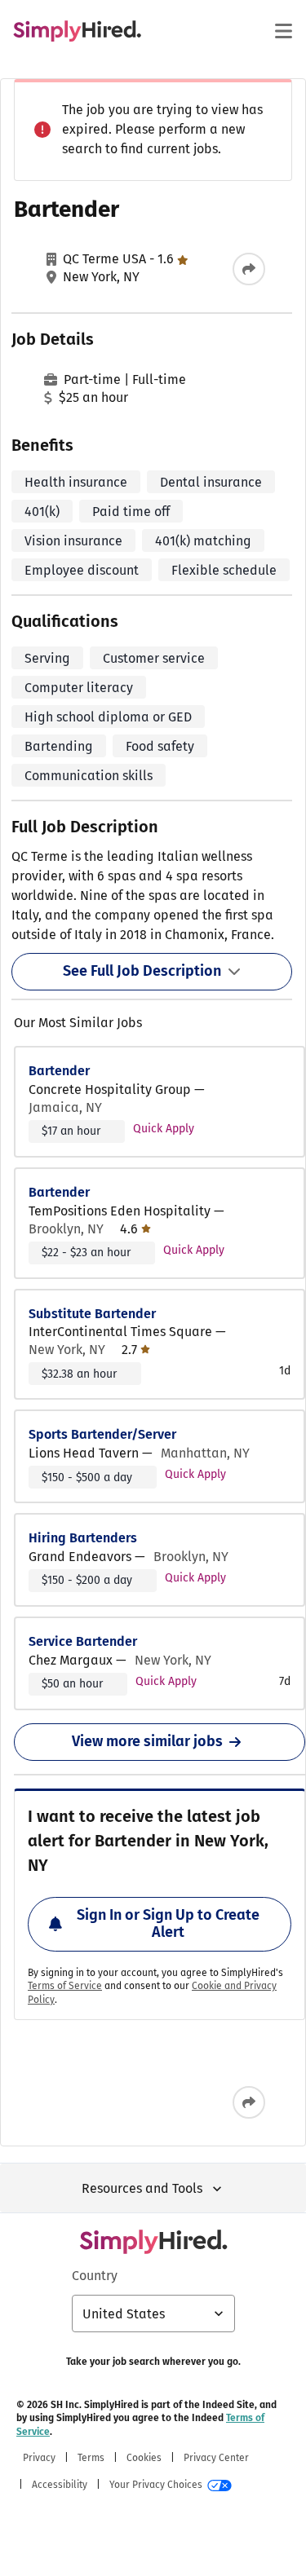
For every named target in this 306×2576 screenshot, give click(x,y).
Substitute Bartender (92, 1314)
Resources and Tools (142, 2188)
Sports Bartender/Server (102, 1434)
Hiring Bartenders (83, 1538)
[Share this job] (249, 269)
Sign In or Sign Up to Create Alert (168, 1924)
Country (95, 2276)
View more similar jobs (147, 1741)
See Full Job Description (142, 971)
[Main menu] (283, 31)
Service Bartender (83, 1641)
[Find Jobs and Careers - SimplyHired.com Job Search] (77, 31)
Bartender (59, 1071)
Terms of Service (65, 1986)
